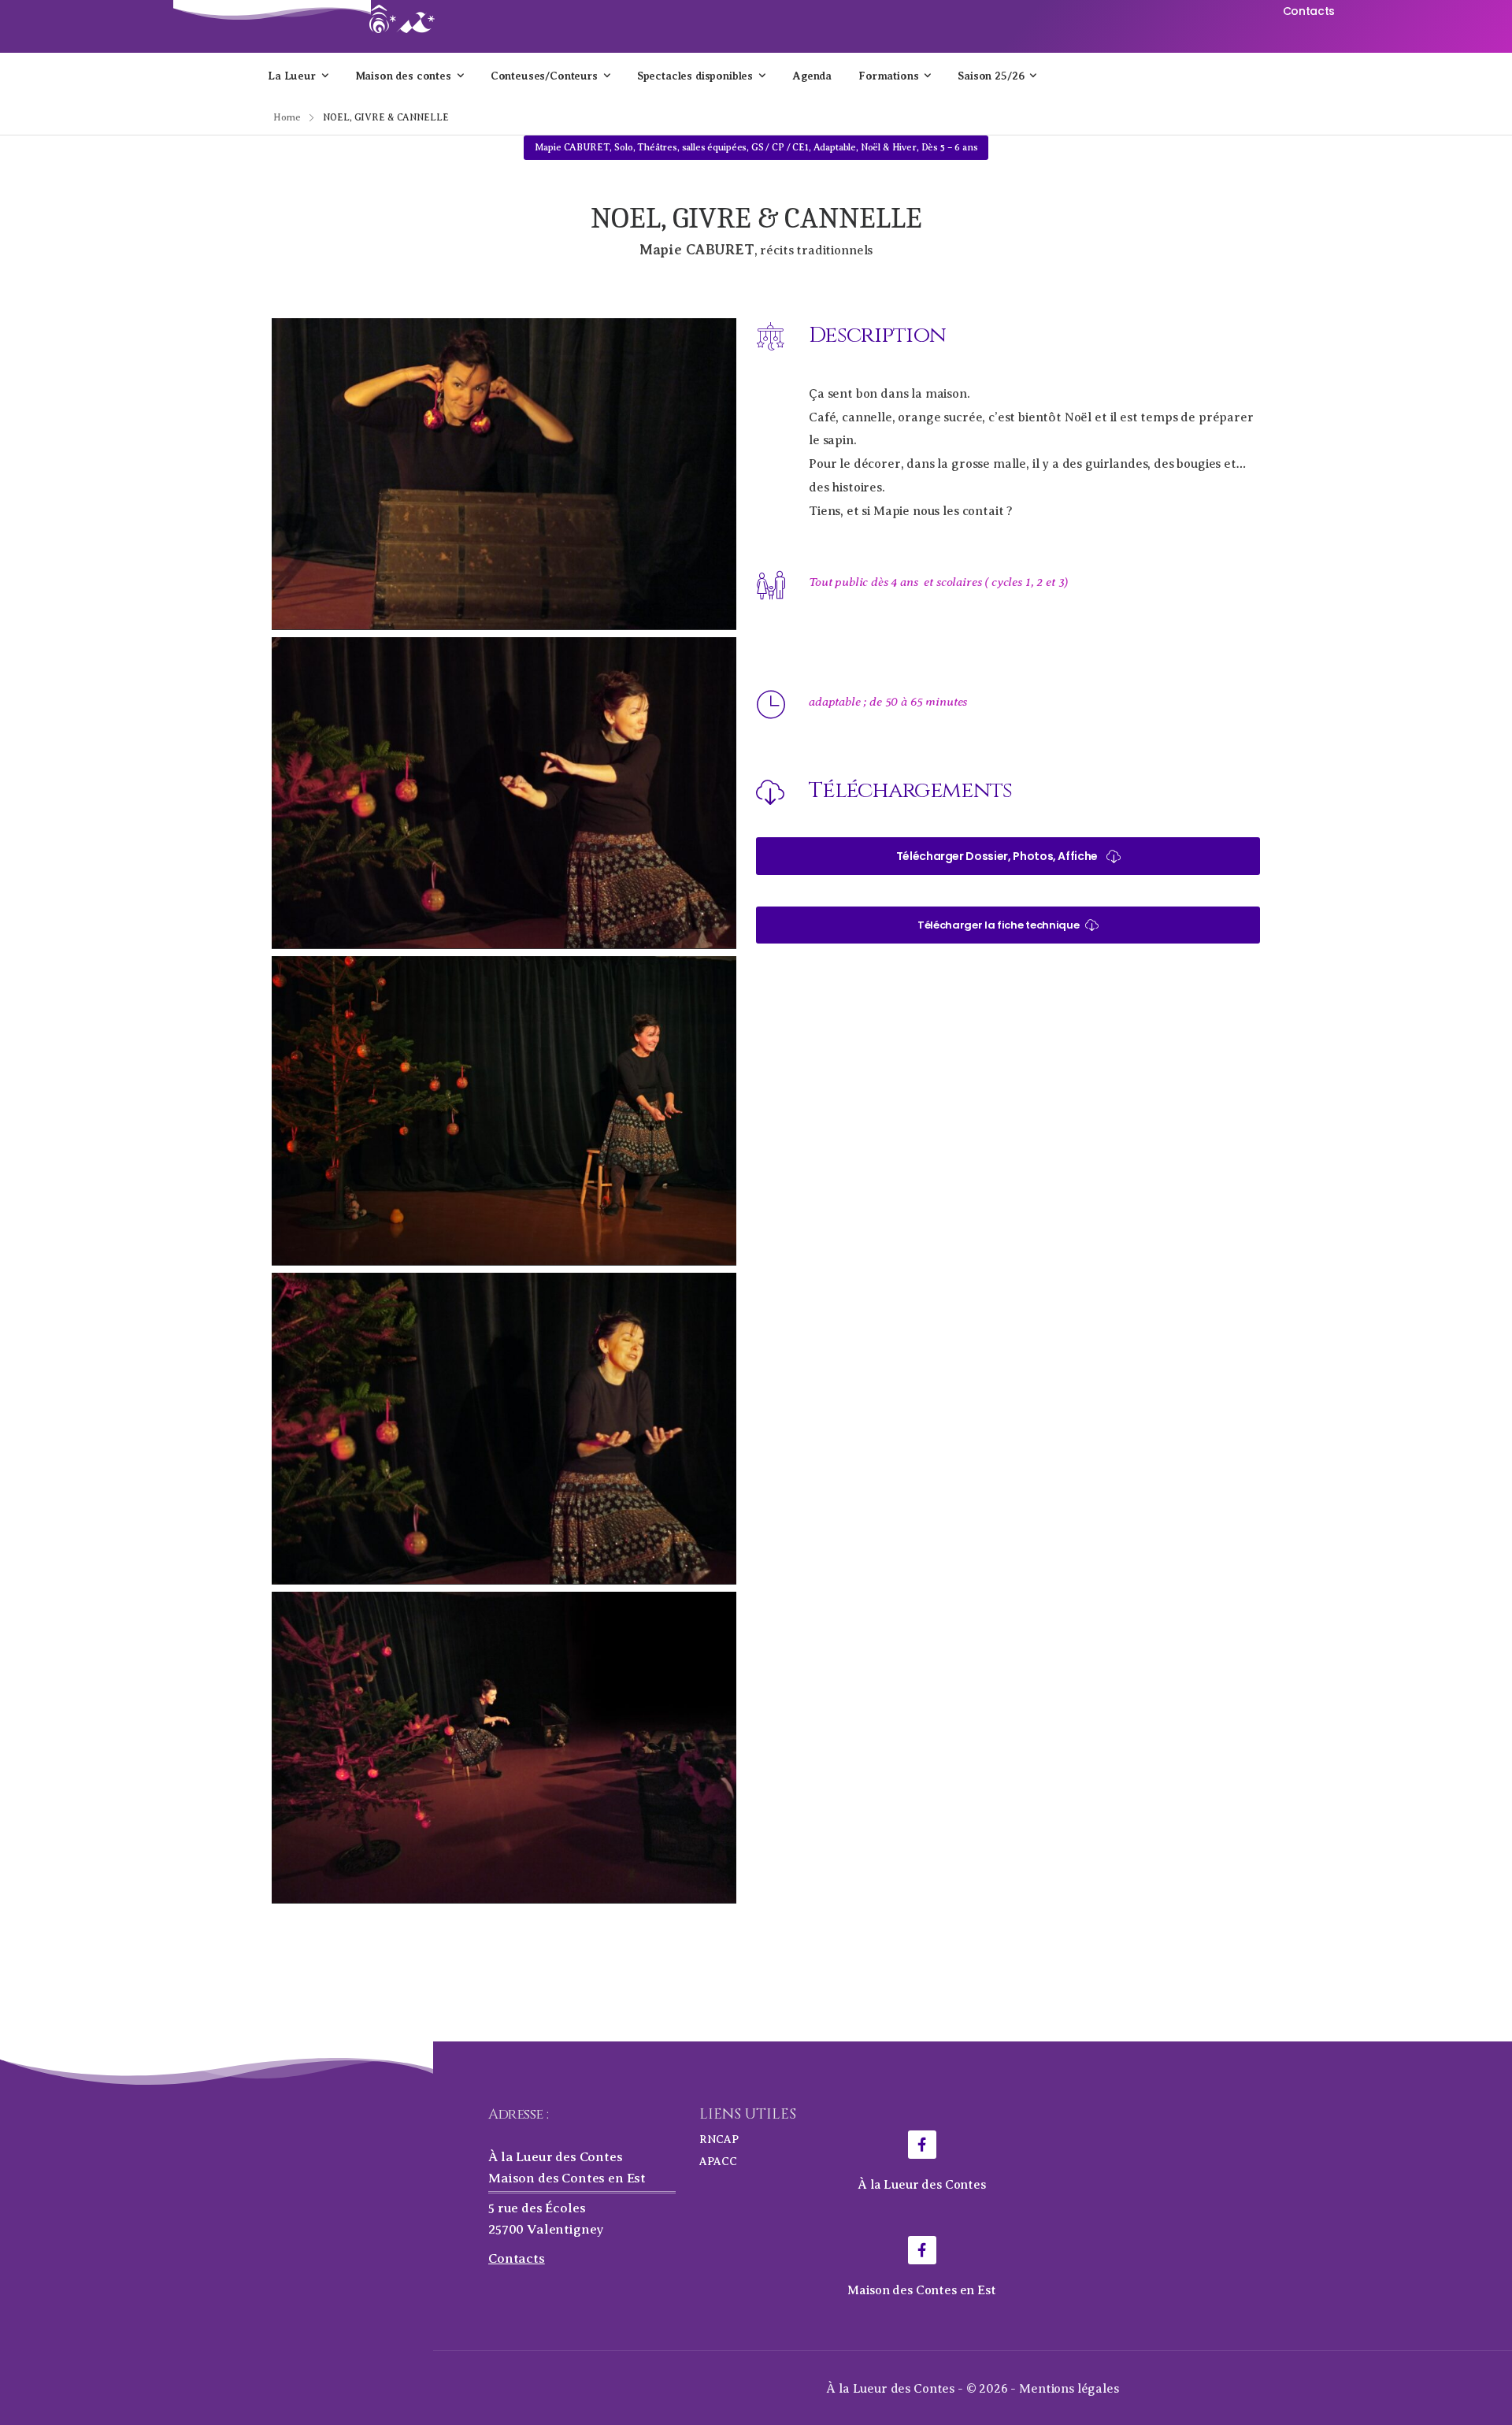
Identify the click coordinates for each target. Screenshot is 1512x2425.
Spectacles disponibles (695, 76)
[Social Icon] (922, 2145)
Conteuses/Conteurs (544, 76)
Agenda (812, 76)
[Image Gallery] (504, 474)
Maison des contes (403, 76)
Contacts (517, 2258)
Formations (888, 76)
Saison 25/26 (991, 76)
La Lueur (292, 76)
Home (287, 117)
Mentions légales (1069, 2389)
